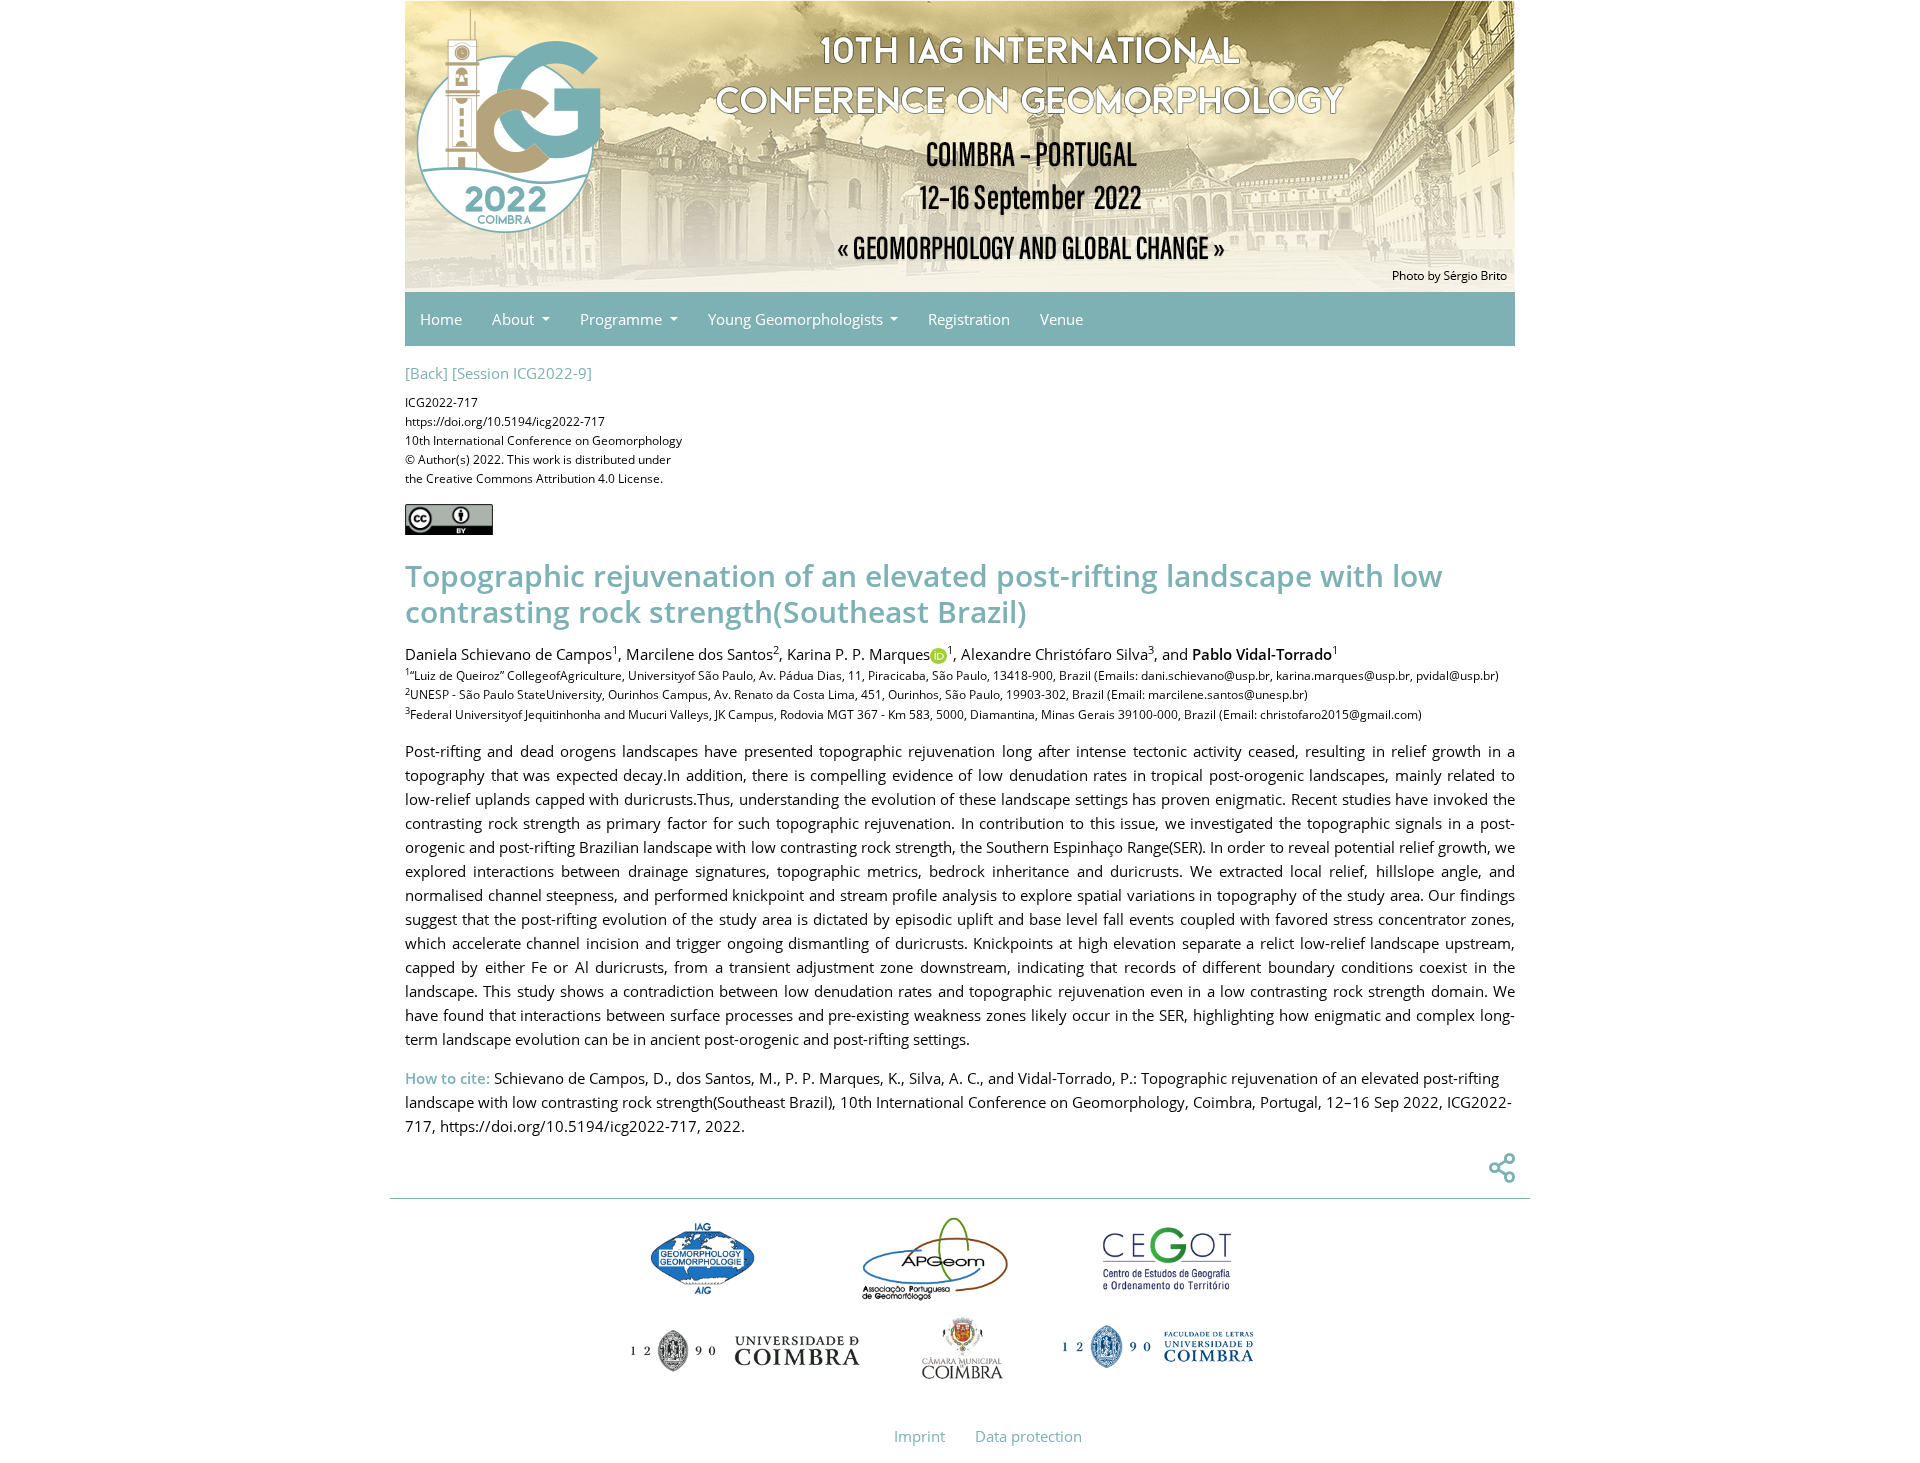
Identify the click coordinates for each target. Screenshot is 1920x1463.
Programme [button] (623, 319)
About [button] (515, 319)
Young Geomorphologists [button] (797, 319)
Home (441, 319)
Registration (969, 319)
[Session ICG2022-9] (522, 373)
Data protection (1028, 1436)
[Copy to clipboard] (1499, 1173)
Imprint (919, 1436)
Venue (1061, 319)
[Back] (426, 373)
